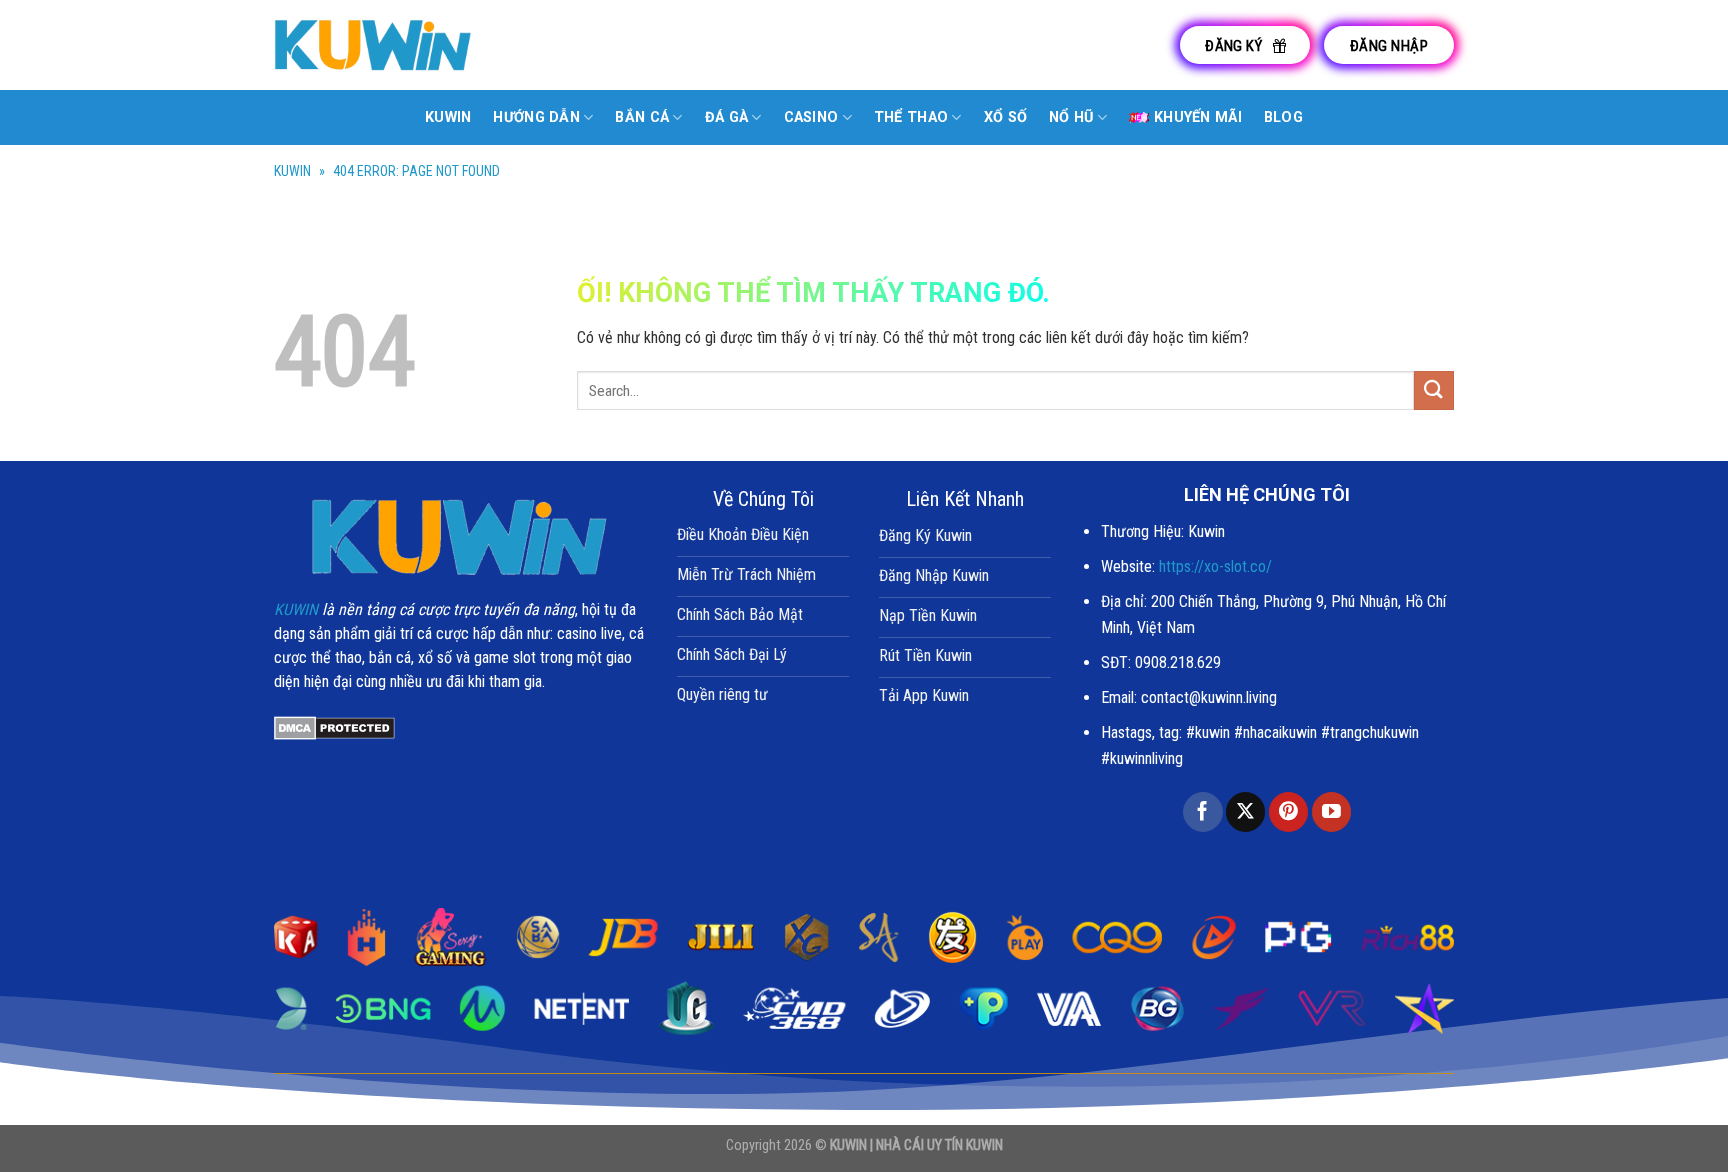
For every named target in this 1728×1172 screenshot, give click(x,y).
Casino (811, 117)
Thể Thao (911, 117)
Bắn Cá (642, 117)
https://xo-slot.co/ (1215, 566)
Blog (1283, 117)
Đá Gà (726, 117)
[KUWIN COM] (374, 44)
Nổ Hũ (1071, 117)
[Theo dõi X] (1245, 812)
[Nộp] (1434, 390)
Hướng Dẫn (536, 117)
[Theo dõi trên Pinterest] (1288, 812)
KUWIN (292, 171)
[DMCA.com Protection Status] (334, 727)
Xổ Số (1005, 117)
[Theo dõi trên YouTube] (1331, 812)
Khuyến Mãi (1198, 117)
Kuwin (448, 117)
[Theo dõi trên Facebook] (1202, 812)
